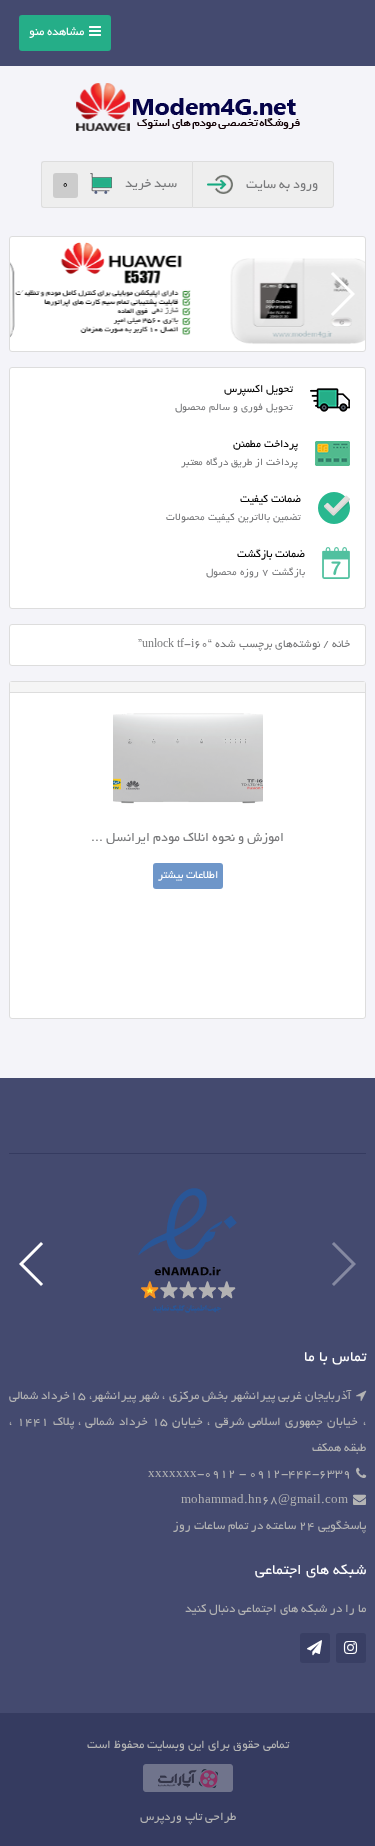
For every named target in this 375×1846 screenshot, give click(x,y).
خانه (341, 645)
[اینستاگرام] (351, 1648)
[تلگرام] (315, 1648)
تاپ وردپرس (171, 1817)
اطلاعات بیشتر (188, 876)
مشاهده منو (56, 32)
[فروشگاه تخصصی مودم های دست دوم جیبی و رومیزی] (188, 110)
